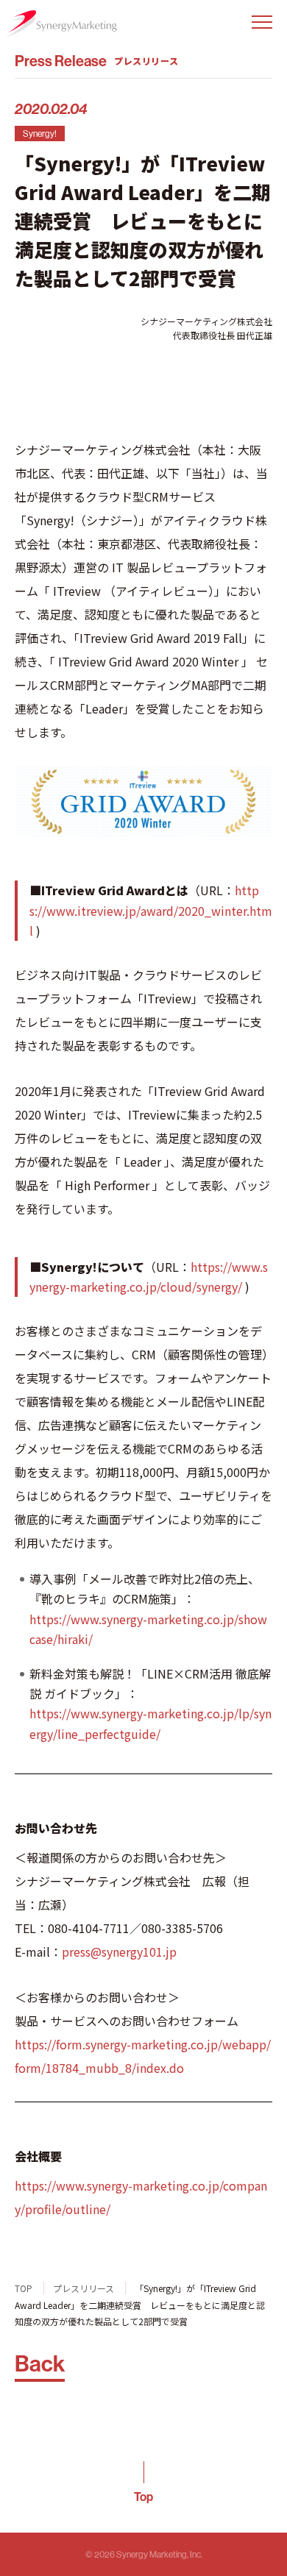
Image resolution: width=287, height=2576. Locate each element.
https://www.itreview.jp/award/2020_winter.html (151, 910)
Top (143, 2497)
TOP (24, 2288)
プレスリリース (84, 2288)
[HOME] (61, 24)
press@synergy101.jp (119, 1951)
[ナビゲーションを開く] (262, 22)
